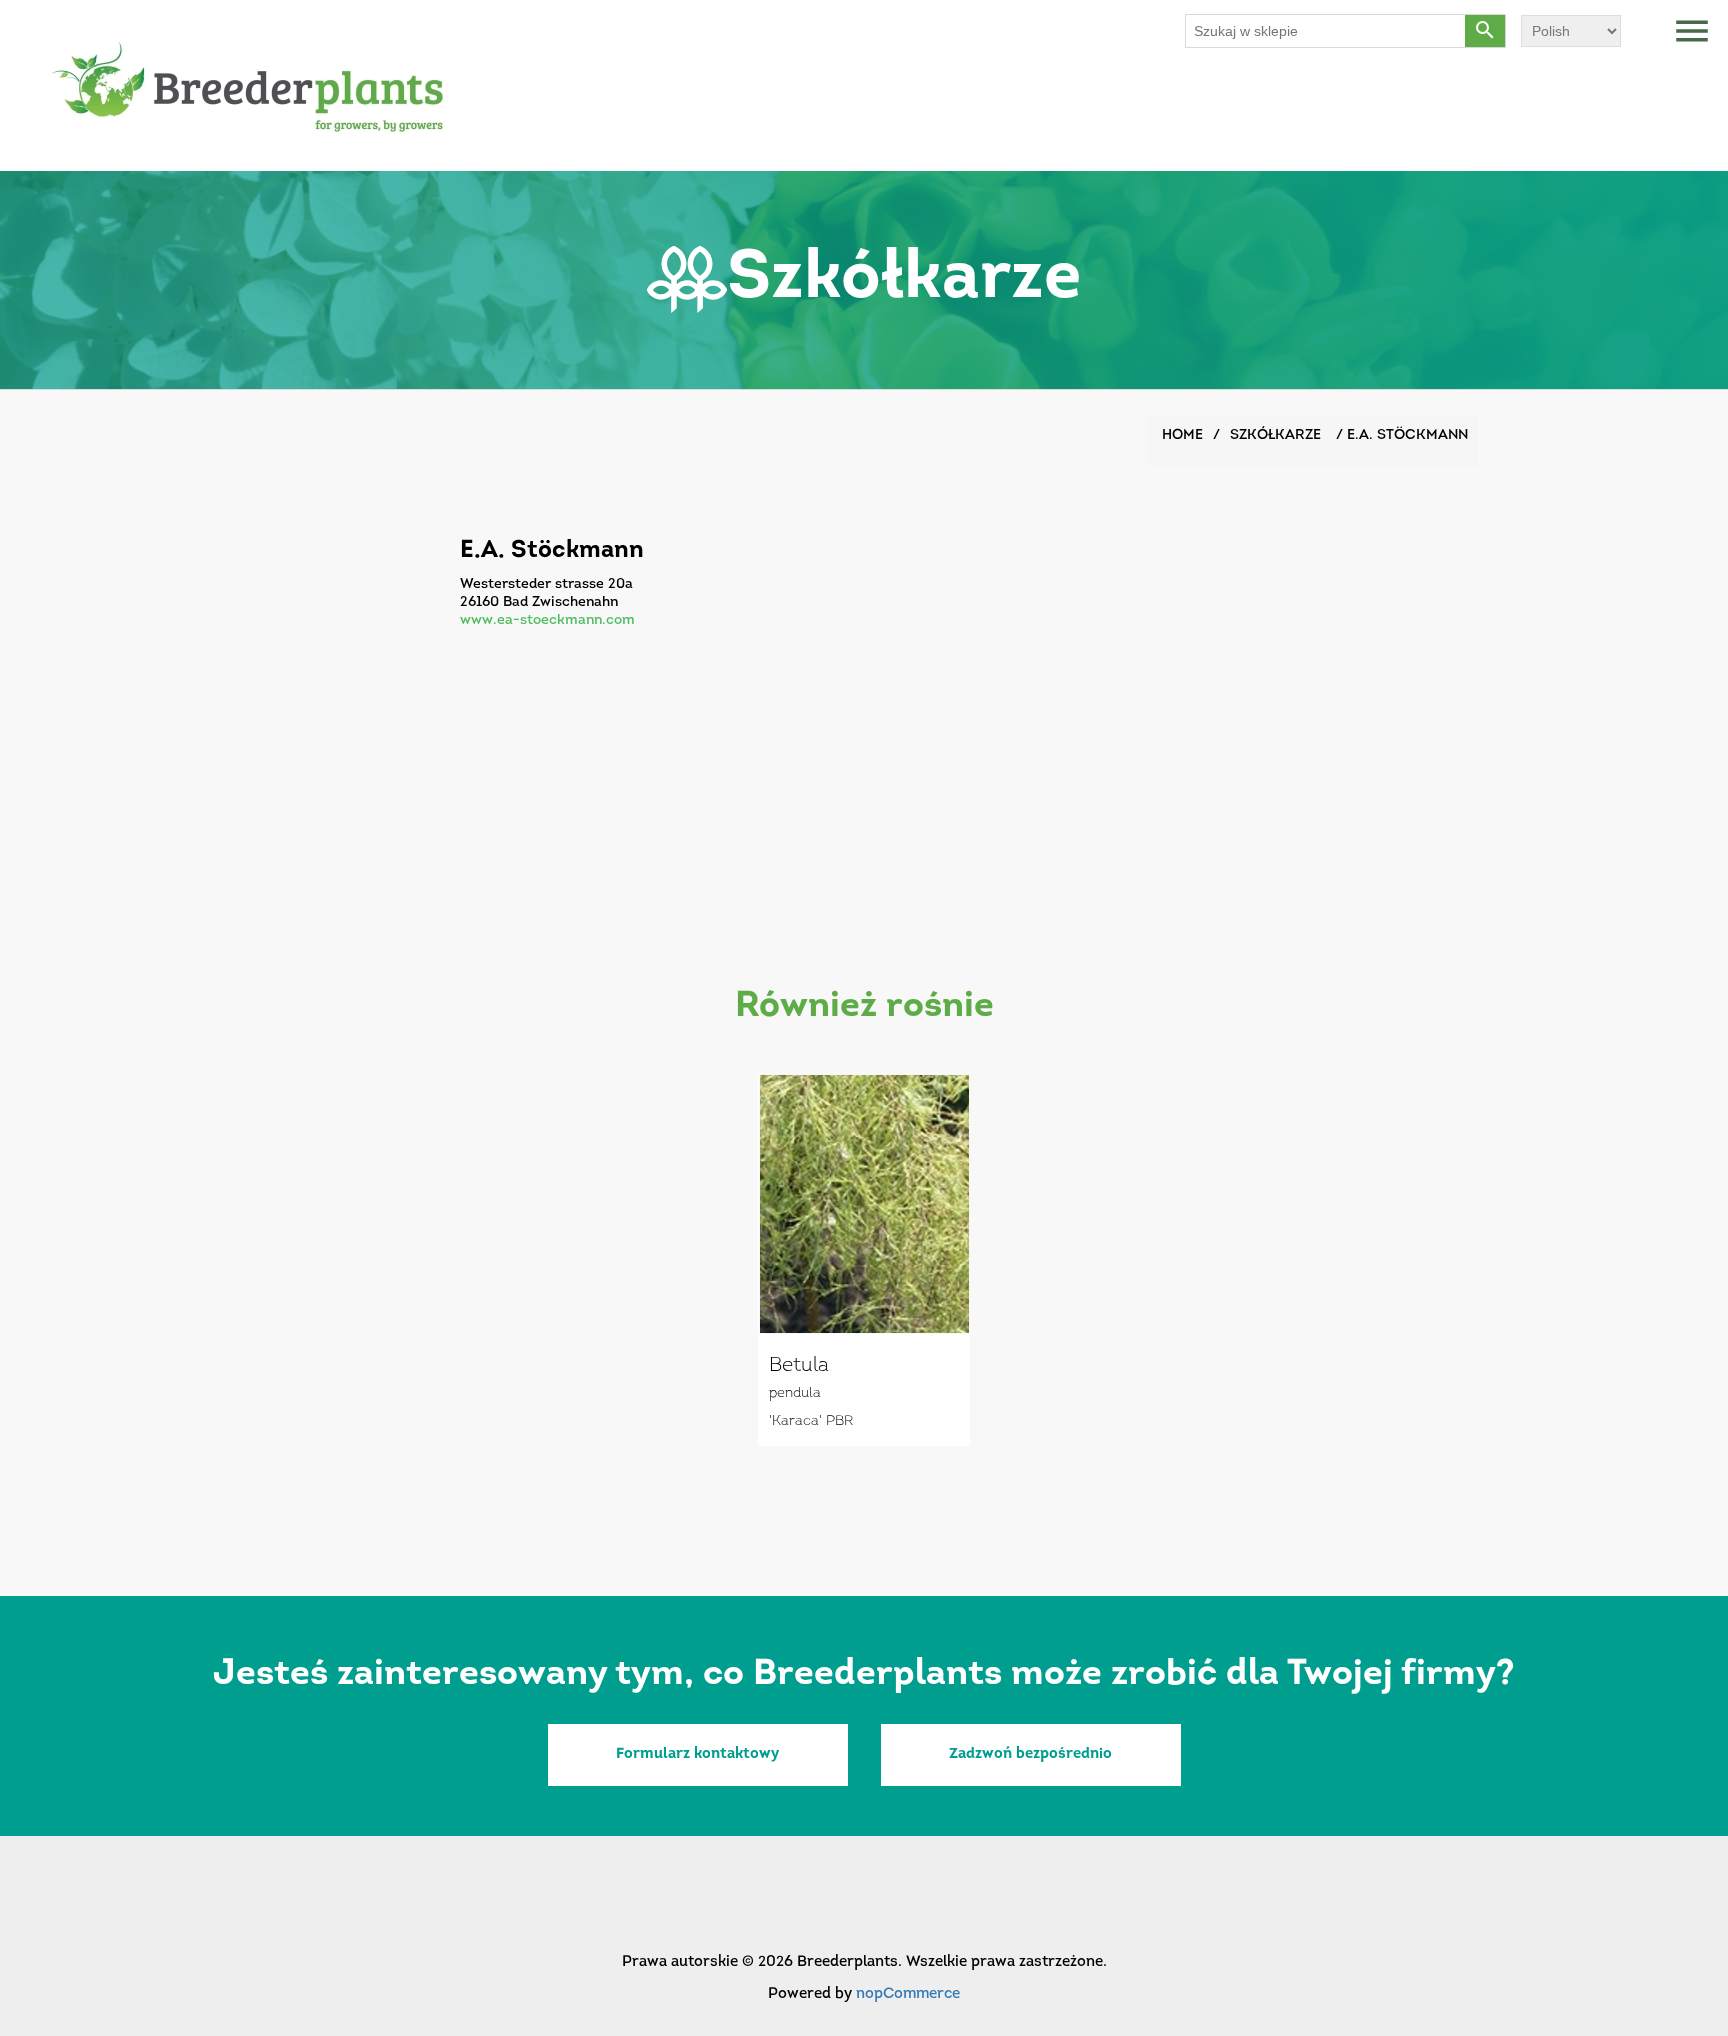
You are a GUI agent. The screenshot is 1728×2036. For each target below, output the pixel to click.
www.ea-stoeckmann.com (547, 620)
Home (1182, 435)
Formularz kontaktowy (697, 1754)
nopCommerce (908, 1994)
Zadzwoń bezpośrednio (1030, 1754)
